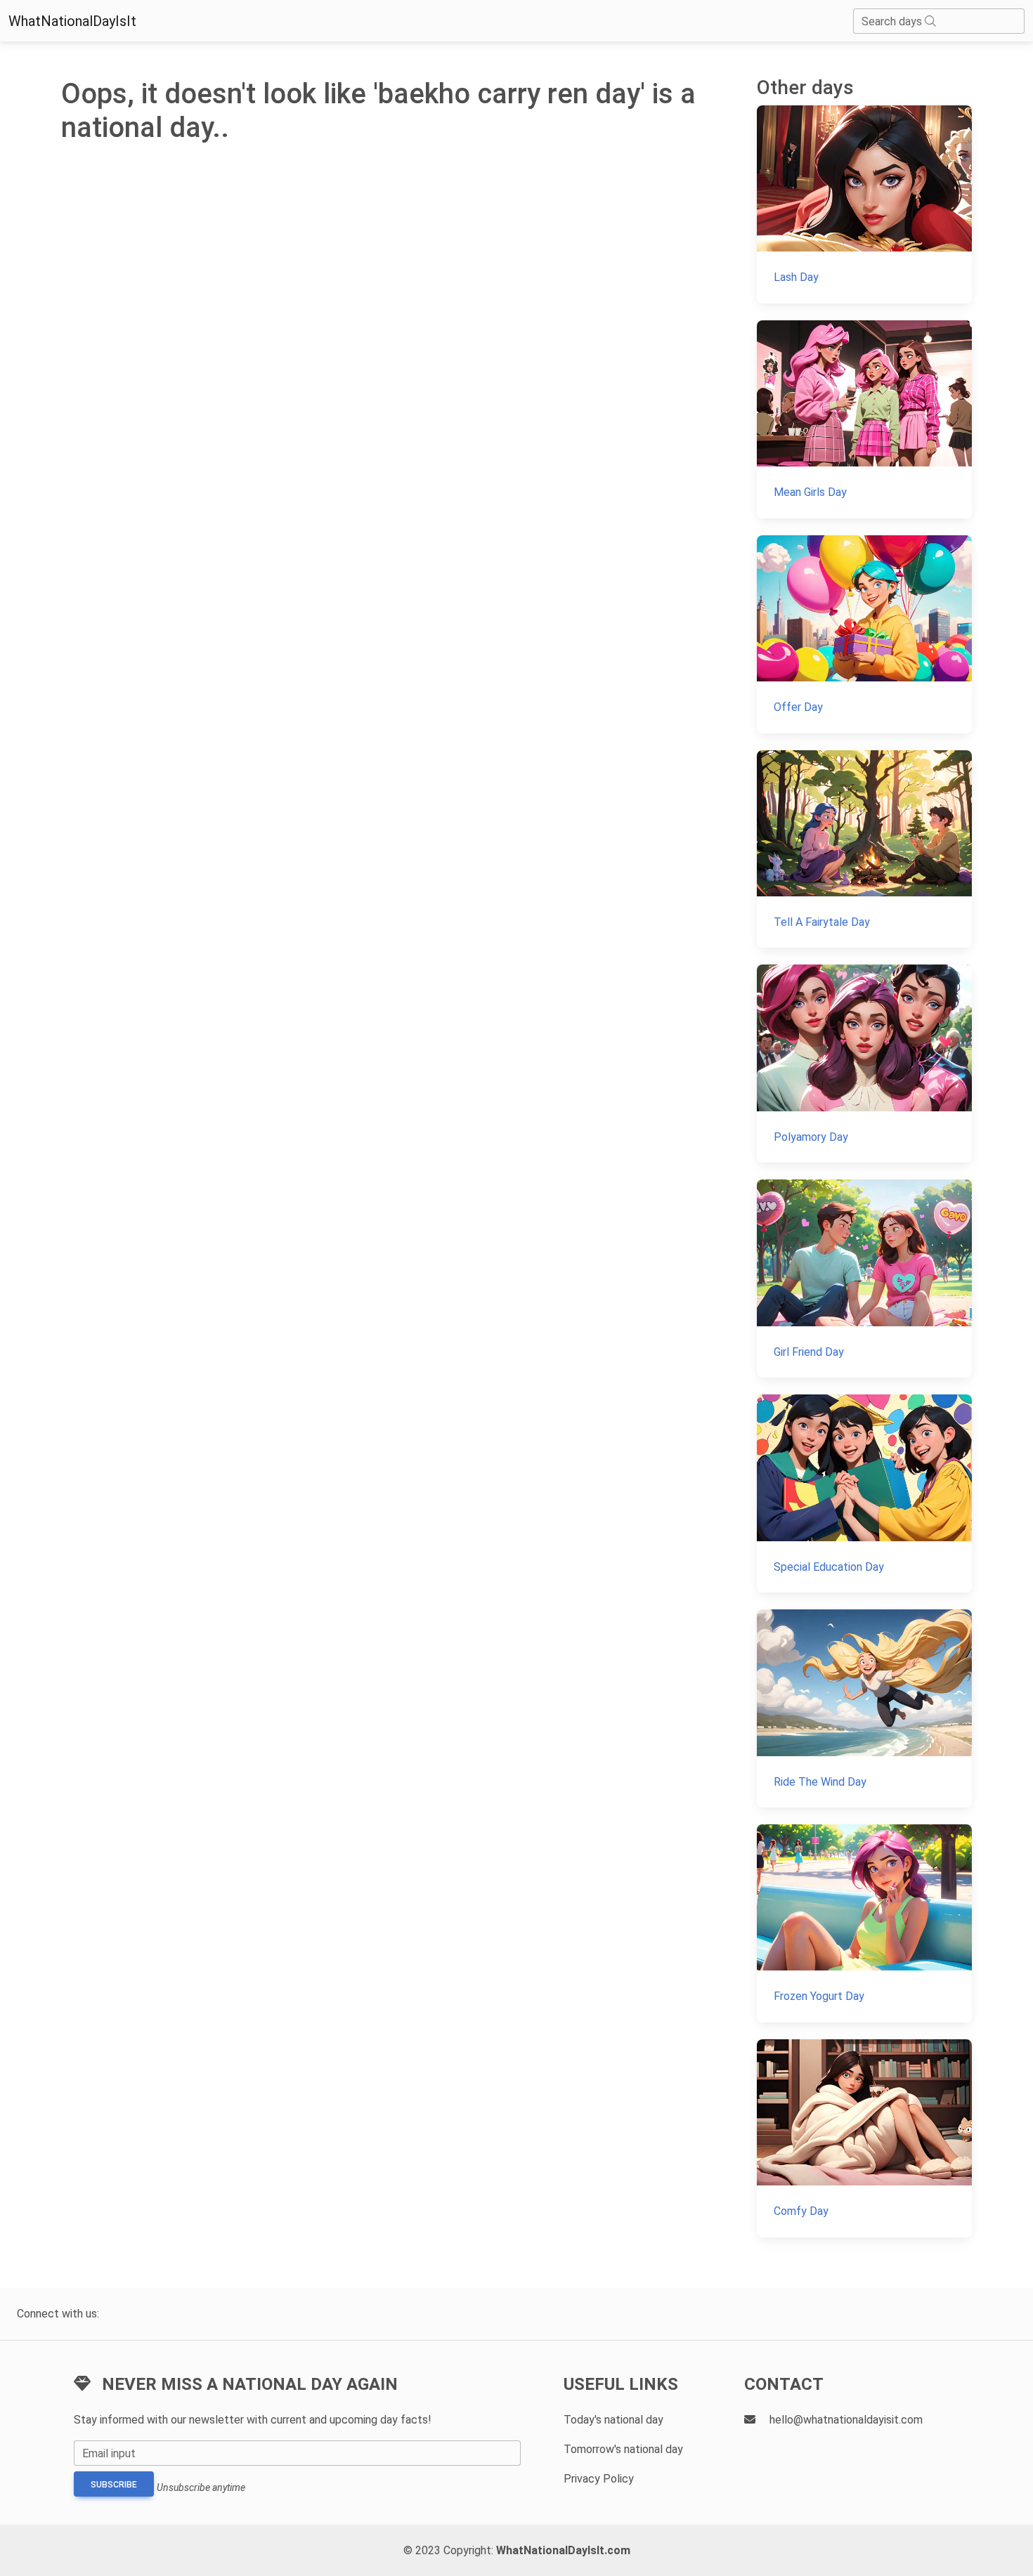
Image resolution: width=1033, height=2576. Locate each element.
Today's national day (613, 2420)
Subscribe (114, 2485)
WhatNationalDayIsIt (72, 21)
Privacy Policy (599, 2479)
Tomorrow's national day (623, 2449)
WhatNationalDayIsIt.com (563, 2550)
